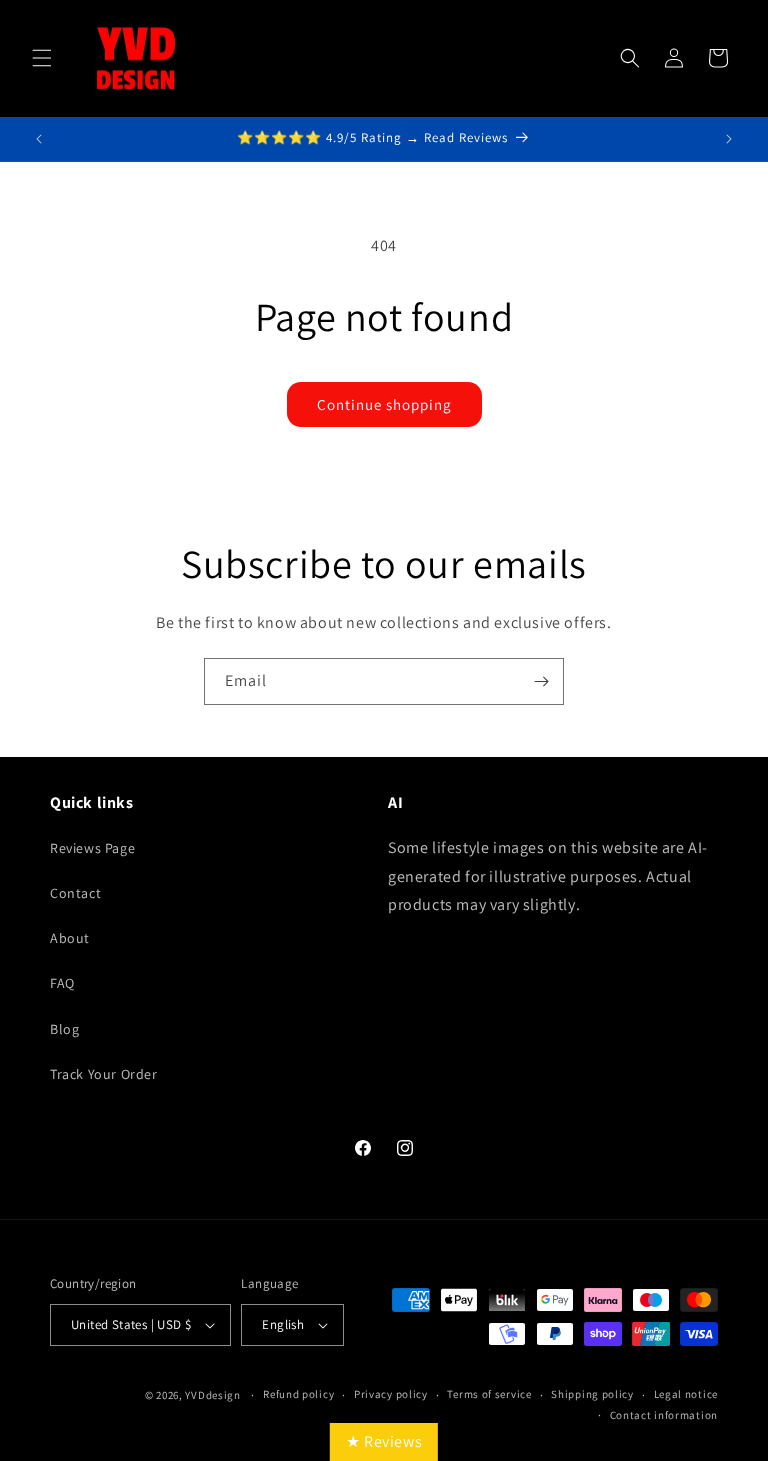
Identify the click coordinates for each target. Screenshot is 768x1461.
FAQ (62, 983)
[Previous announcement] (39, 139)
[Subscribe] (541, 681)
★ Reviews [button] (384, 1441)
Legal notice (686, 1394)
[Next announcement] (729, 139)
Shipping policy (592, 1394)
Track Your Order (104, 1074)
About (70, 938)
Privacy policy (391, 1394)
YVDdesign (212, 1395)
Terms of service (489, 1394)
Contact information (664, 1415)
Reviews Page (92, 848)
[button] (42, 58)
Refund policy (298, 1394)
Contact (75, 893)
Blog (64, 1029)
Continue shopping (384, 404)
